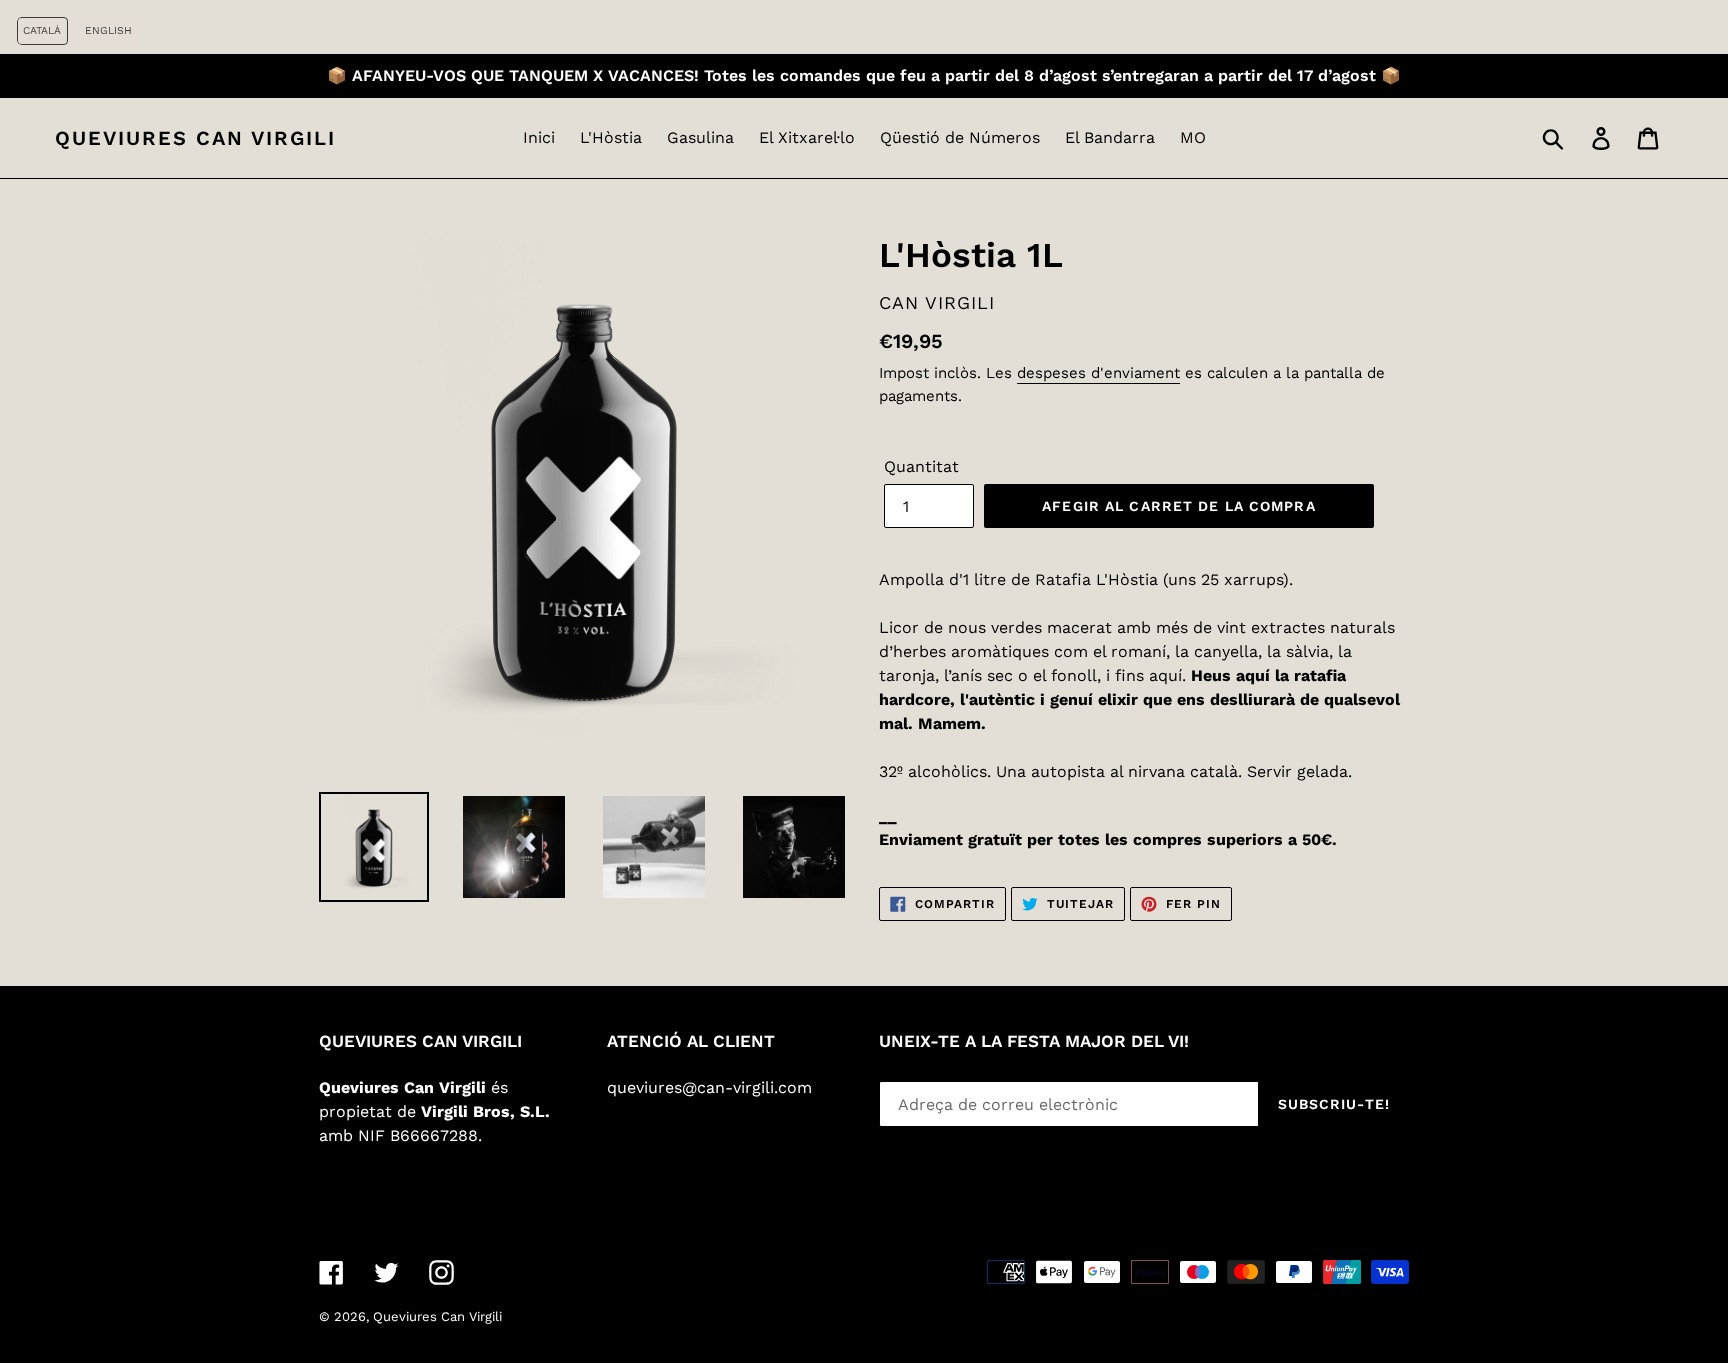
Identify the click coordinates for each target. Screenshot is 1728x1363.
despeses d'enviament (1098, 373)
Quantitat (921, 466)
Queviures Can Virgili (195, 138)
